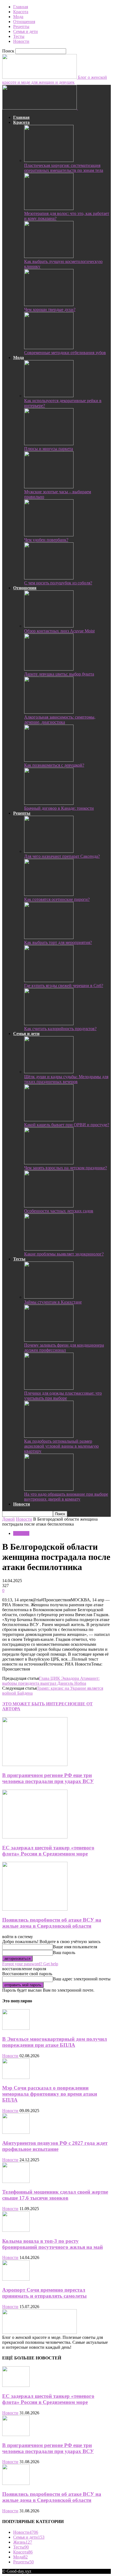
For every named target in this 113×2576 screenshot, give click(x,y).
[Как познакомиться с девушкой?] (49, 760)
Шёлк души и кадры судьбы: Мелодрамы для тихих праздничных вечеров (66, 1079)
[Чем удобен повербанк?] (49, 535)
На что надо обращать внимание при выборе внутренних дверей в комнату (66, 1497)
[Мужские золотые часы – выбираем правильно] (49, 487)
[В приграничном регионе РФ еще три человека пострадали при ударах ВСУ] (35, 1764)
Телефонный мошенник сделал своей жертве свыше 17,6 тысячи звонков (55, 2195)
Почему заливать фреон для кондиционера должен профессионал (64, 1348)
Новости (21, 41)
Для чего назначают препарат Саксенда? (62, 856)
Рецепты (21, 26)
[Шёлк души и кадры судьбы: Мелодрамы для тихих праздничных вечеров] (49, 1072)
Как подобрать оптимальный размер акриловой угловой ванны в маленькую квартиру (61, 1446)
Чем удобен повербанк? (46, 540)
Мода (18, 17)
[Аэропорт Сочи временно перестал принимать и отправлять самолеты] (16, 2279)
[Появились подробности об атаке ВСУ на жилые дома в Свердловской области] (35, 1909)
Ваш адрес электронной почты (82, 1979)
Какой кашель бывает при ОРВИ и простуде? (67, 1125)
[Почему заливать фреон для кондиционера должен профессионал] (49, 1340)
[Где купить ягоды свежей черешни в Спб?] (49, 981)
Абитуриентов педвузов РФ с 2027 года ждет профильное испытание (55, 2146)
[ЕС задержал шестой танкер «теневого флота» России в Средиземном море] (35, 1837)
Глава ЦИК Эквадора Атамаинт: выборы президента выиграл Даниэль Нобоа (51, 1681)
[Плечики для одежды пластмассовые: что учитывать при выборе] (49, 1388)
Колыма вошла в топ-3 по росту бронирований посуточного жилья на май (53, 2244)
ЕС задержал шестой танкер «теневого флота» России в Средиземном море (48, 1851)
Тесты (19, 36)
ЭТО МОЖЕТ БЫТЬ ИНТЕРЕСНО (38, 1704)
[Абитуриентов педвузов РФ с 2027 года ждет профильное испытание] (16, 2132)
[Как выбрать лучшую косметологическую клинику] (49, 257)
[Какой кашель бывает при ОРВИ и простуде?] (49, 1120)
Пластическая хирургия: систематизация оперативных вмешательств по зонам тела (64, 168)
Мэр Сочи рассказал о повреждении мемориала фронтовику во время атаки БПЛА (50, 2094)
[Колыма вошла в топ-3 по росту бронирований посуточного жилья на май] (16, 2230)
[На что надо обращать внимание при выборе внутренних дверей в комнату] (49, 1489)
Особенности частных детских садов (59, 1211)
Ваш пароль (64, 1953)
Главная (21, 7)
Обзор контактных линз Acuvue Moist (59, 631)
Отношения (24, 22)
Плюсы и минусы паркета (49, 449)
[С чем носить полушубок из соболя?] (49, 578)
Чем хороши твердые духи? (50, 309)
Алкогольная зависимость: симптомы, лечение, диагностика (60, 720)
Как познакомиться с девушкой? (54, 765)
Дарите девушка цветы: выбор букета (59, 674)
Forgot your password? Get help (30, 1964)
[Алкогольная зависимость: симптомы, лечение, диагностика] (49, 712)
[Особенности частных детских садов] (49, 1206)
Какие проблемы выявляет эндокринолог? (64, 1254)
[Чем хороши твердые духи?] (49, 305)
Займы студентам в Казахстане (53, 1302)
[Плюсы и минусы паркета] (49, 444)
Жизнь (23, 2542)
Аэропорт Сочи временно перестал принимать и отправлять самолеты (44, 2293)
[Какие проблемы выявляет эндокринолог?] (49, 1249)
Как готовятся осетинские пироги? (57, 899)
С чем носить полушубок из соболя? (58, 583)
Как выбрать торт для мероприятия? (58, 942)
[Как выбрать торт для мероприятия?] (49, 937)
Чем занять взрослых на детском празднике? (66, 1168)
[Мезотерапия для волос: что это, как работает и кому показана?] (49, 208)
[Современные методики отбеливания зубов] (49, 348)
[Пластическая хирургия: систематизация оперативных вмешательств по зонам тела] (49, 160)
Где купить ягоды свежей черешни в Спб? (64, 986)
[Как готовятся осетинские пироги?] (49, 894)
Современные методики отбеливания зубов (65, 353)
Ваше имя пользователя (75, 1947)
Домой (9, 1519)
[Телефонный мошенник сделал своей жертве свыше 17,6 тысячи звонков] (16, 2181)
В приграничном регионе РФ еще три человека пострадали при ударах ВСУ (48, 1778)
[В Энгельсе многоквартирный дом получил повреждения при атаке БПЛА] (16, 2028)
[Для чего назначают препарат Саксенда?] (49, 851)
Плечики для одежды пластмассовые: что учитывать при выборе (63, 1396)
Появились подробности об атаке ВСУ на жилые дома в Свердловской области (52, 1923)
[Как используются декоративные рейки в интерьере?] (49, 396)
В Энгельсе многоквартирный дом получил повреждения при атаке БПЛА (55, 2042)
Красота (21, 12)
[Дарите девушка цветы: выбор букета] (49, 669)
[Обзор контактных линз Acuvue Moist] (49, 626)
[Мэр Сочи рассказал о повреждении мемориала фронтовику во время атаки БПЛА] (16, 2077)
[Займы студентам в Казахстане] (49, 1297)
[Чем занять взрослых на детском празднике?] (49, 1163)
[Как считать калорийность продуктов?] (49, 1024)
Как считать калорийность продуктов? (60, 1029)
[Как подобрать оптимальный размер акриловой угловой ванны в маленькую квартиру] (49, 1436)
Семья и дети (26, 31)
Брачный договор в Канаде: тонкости (59, 808)
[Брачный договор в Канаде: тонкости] (49, 803)
